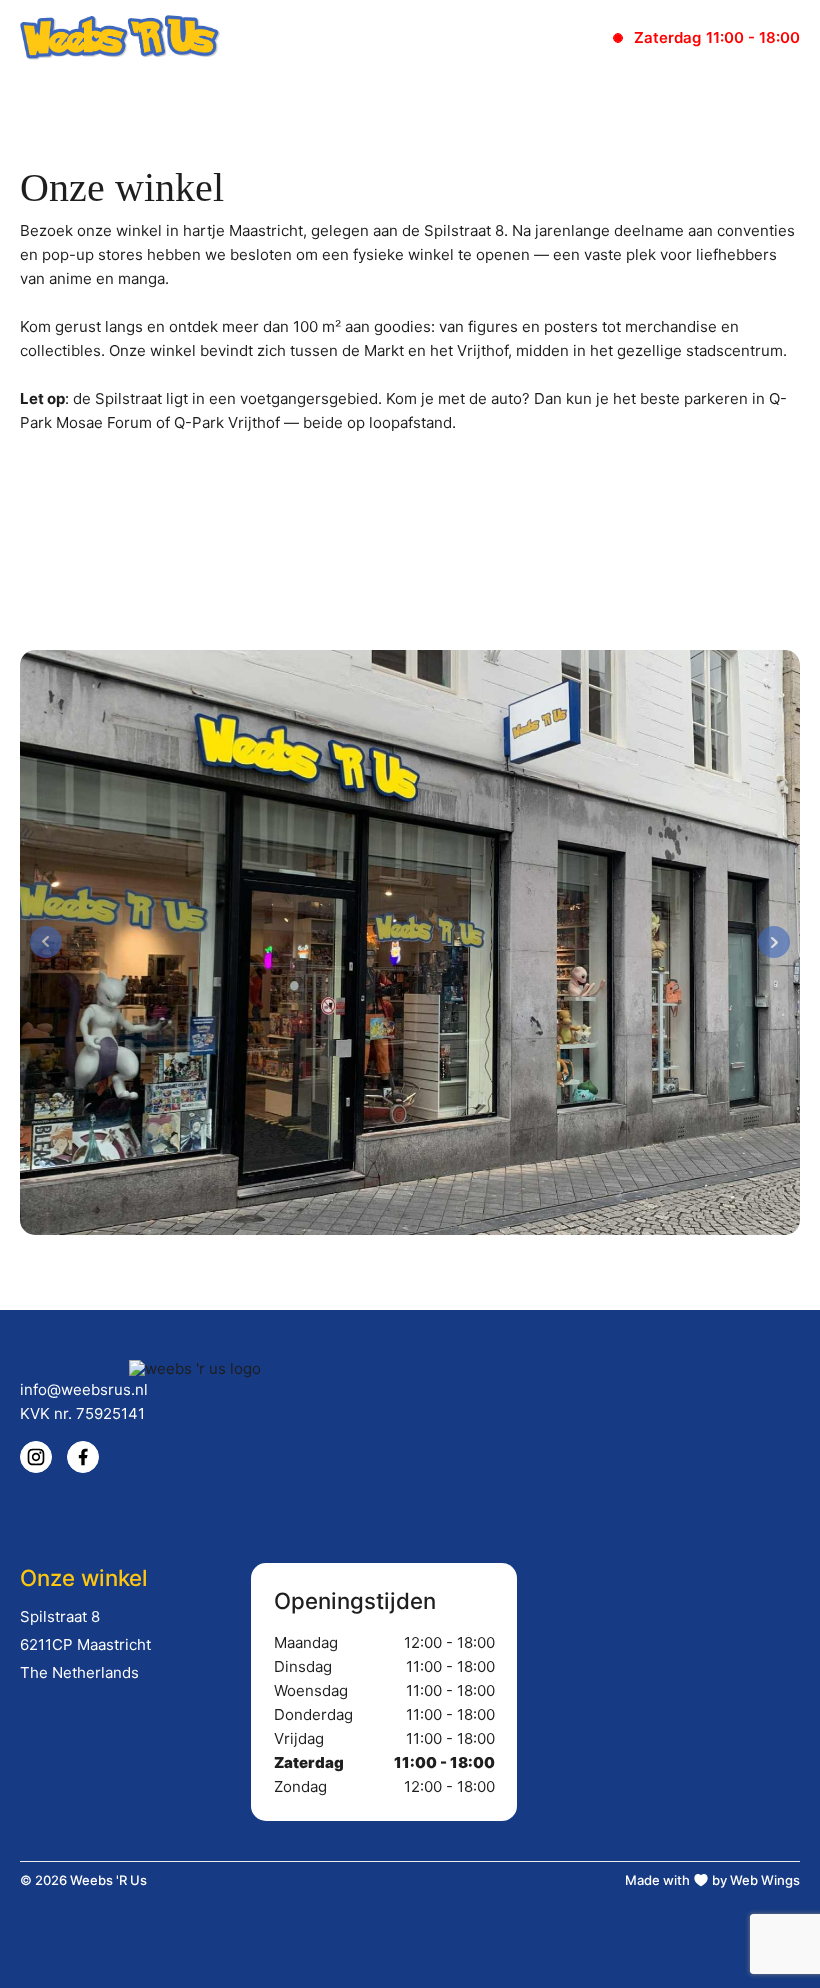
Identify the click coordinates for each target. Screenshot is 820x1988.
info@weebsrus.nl (84, 1389)
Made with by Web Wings (712, 1880)
